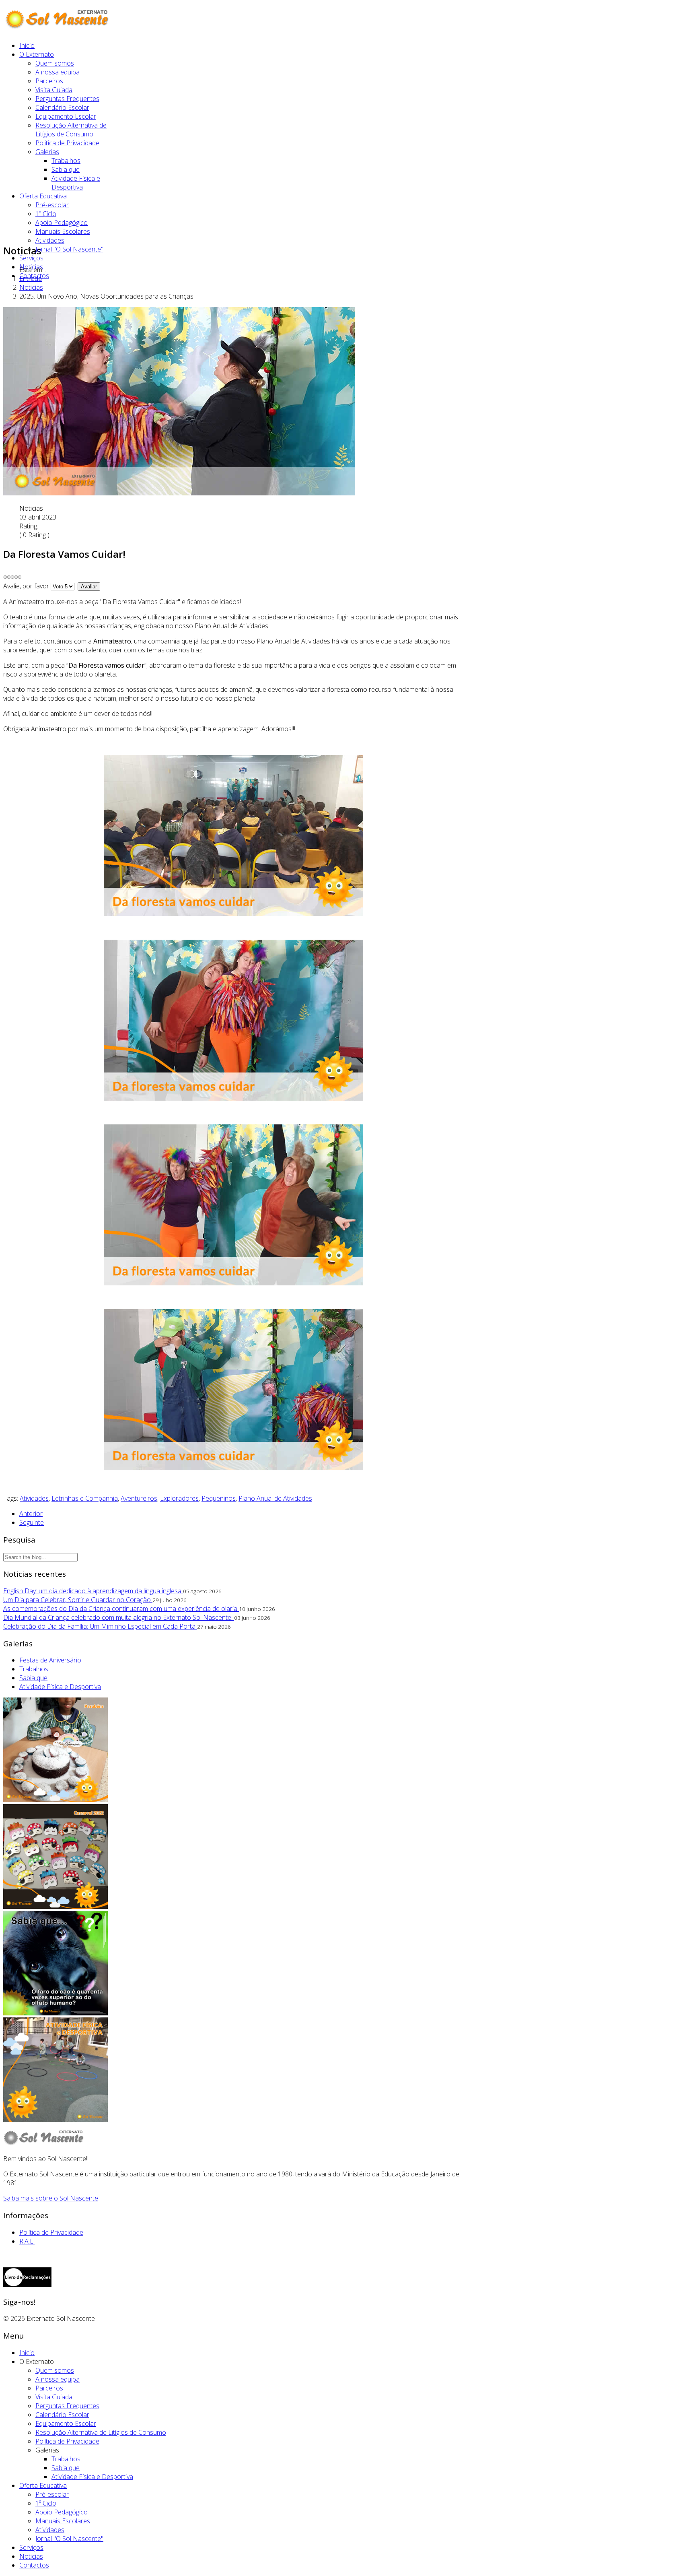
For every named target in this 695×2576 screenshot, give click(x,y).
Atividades (50, 240)
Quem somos (55, 63)
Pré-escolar (52, 205)
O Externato (37, 54)
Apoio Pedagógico (62, 223)
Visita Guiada (54, 90)
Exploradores (179, 1498)
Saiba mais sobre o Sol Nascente (51, 2198)
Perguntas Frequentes (67, 99)
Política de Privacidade (67, 143)
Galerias (47, 152)
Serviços (31, 258)
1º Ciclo (46, 214)
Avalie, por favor (26, 586)
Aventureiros (139, 1498)
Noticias (31, 267)
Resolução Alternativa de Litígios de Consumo (71, 130)
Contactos (34, 276)
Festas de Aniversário (50, 1660)
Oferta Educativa (43, 196)
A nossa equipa (58, 72)
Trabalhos (66, 161)
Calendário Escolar (62, 107)
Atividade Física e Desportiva (76, 183)
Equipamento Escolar (66, 116)
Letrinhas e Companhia (85, 1498)
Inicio (27, 45)
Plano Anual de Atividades (275, 1498)
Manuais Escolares (63, 231)
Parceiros (49, 81)
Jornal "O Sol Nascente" (69, 249)
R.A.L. (27, 2241)
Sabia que (66, 169)
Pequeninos (219, 1498)
